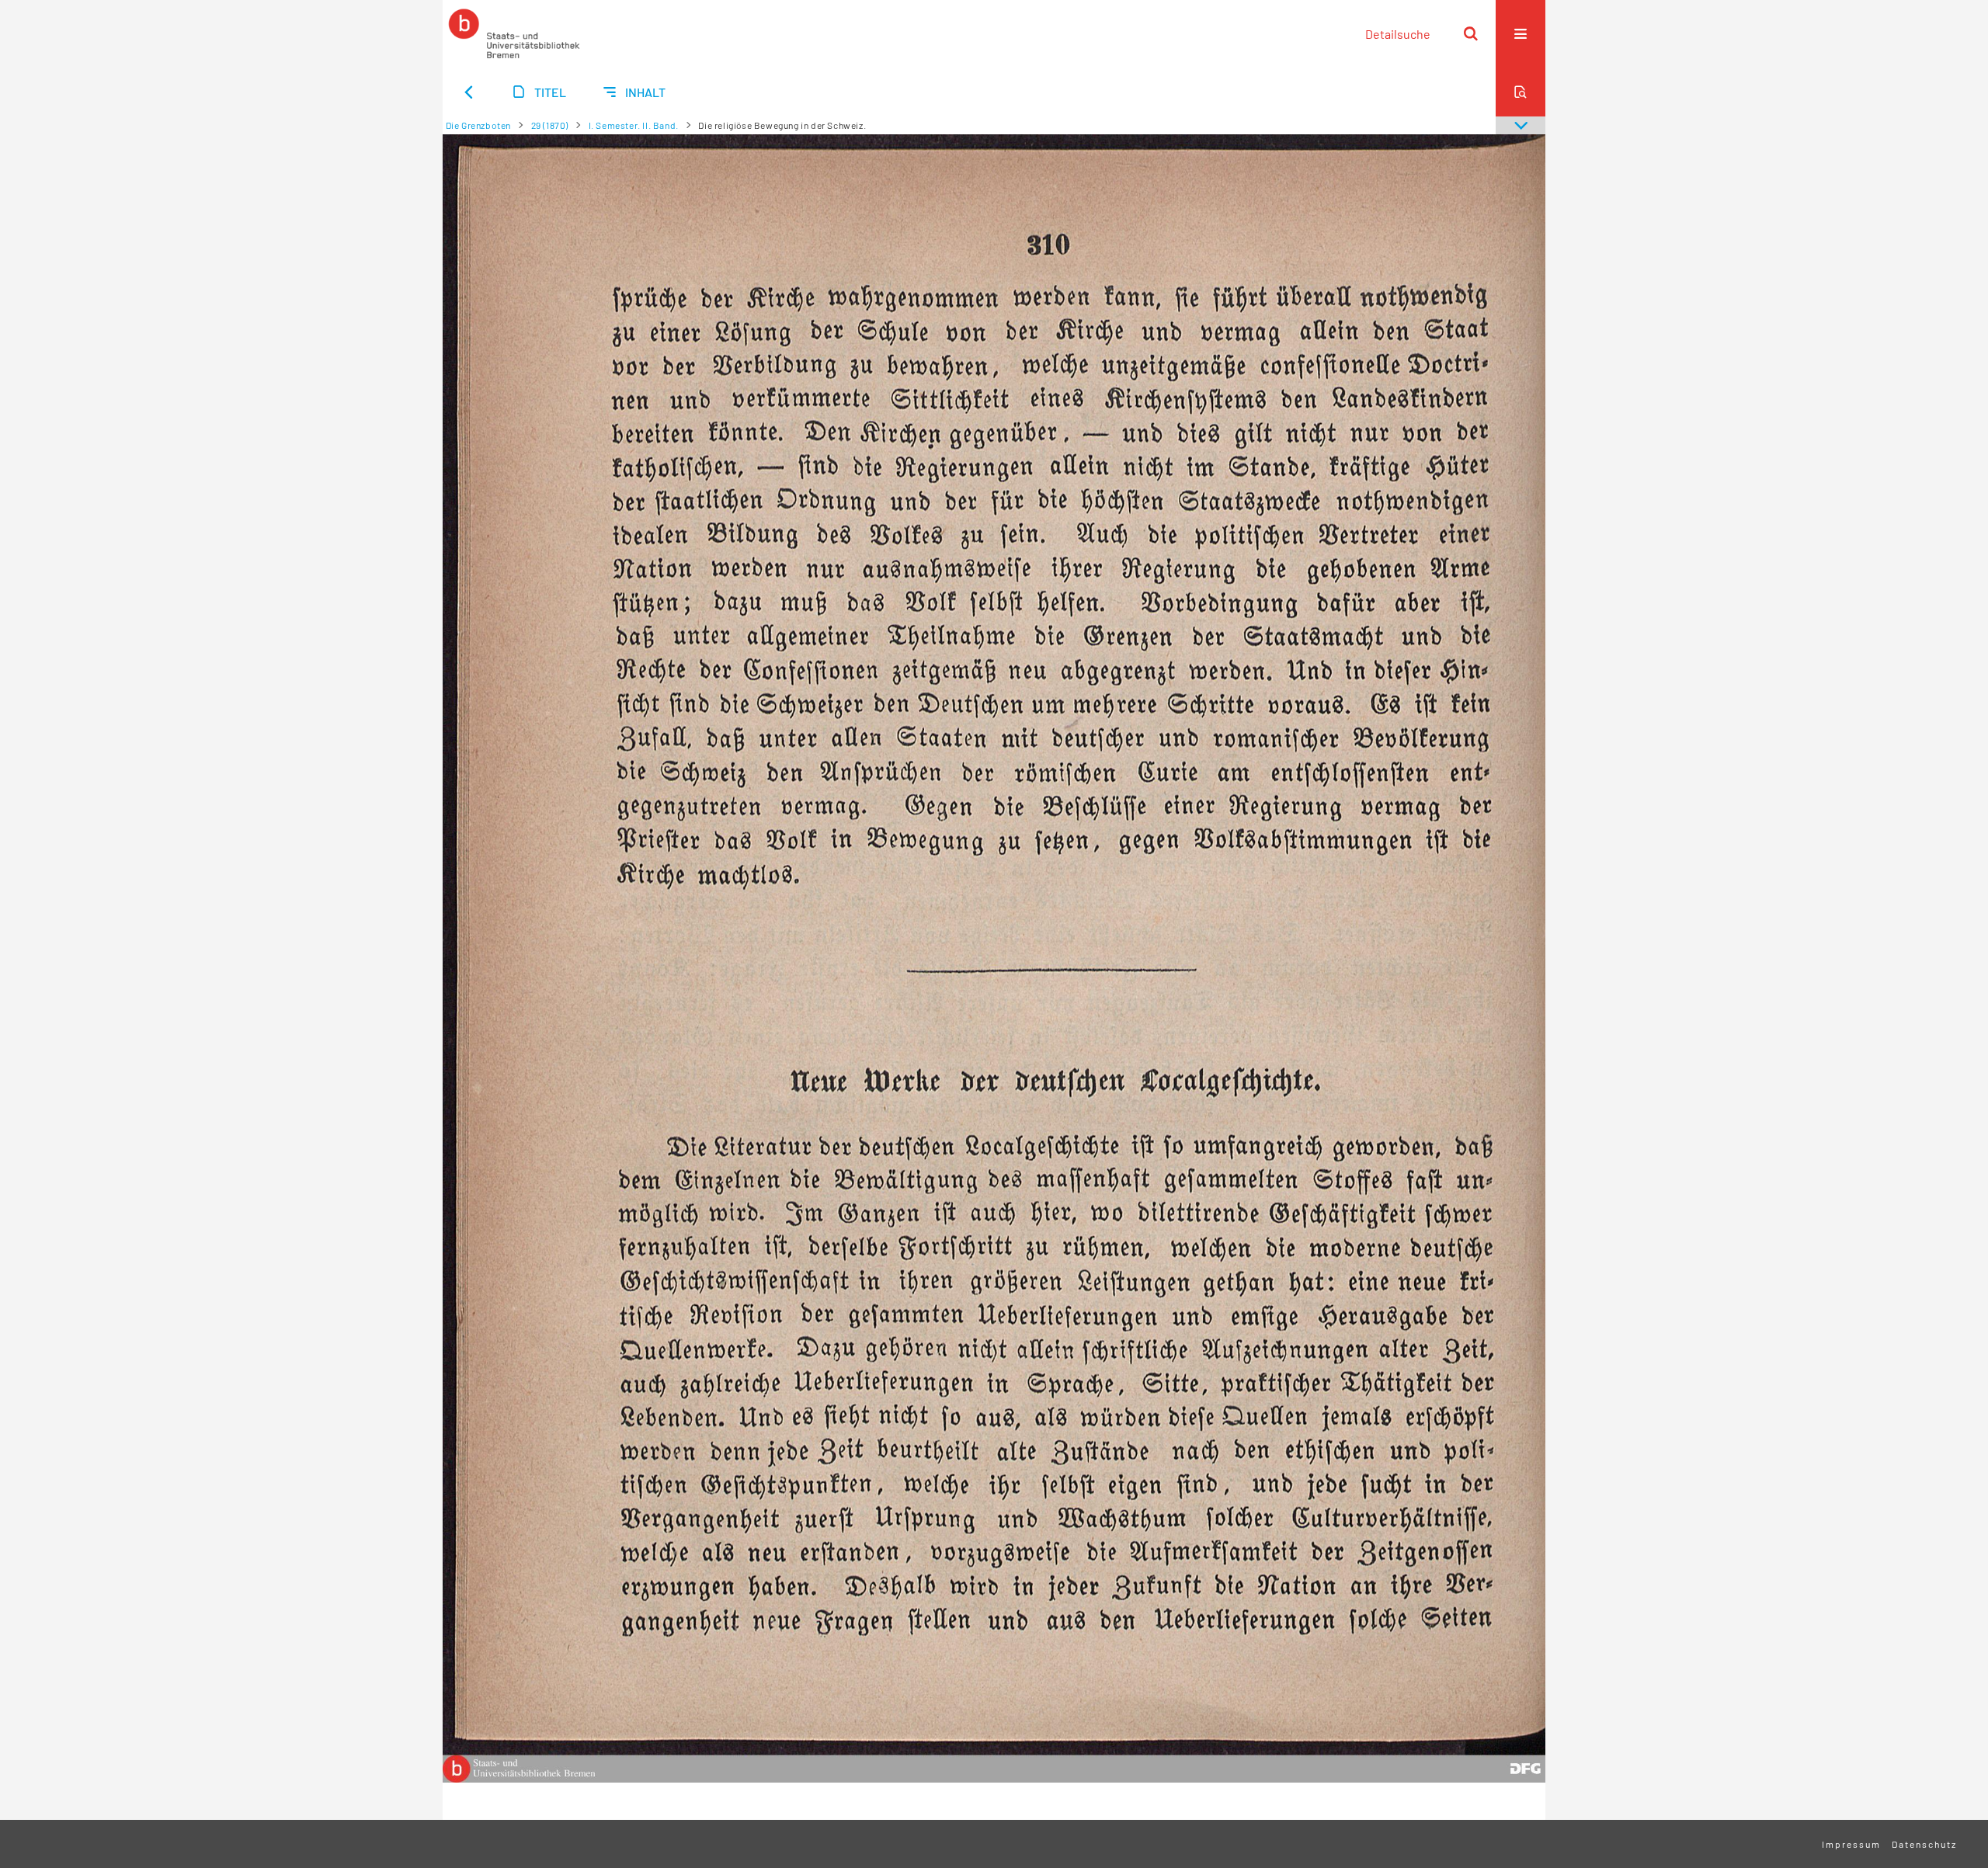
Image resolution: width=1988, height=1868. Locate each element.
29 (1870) (550, 125)
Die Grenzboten (478, 125)
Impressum (1851, 1844)
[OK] (1471, 33)
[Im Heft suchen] (1521, 92)
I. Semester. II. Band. (634, 125)
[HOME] (514, 33)
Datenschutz (1924, 1844)
